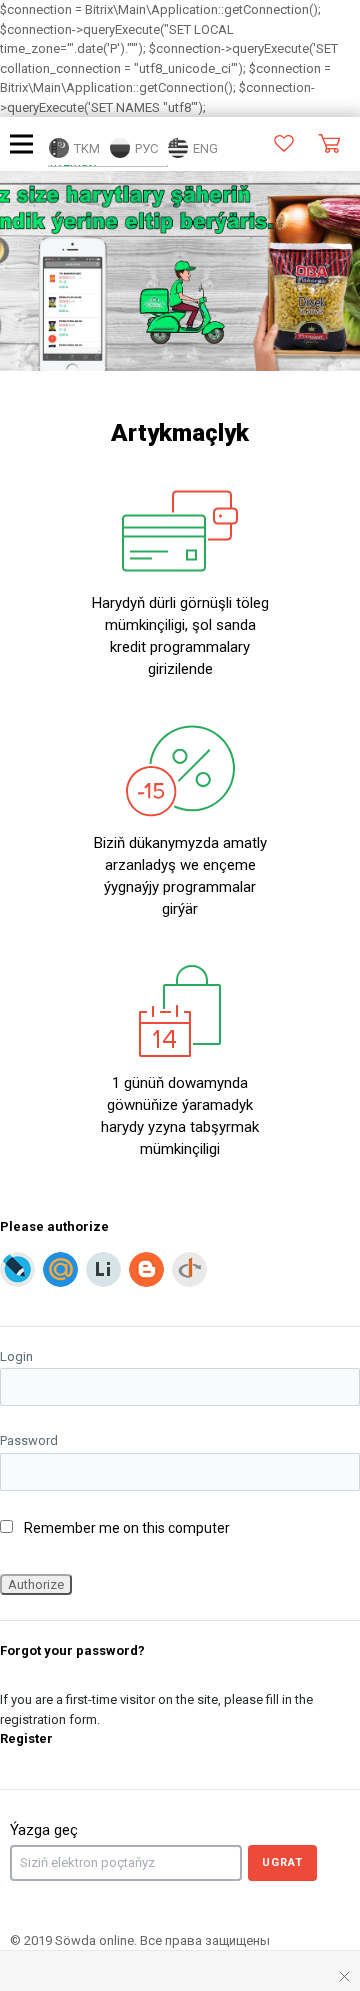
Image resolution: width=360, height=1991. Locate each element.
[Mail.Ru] (60, 1269)
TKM (85, 148)
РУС (145, 148)
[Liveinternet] (103, 1269)
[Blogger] (146, 1269)
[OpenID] (189, 1269)
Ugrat (282, 1862)
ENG (204, 148)
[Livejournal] (17, 1269)
